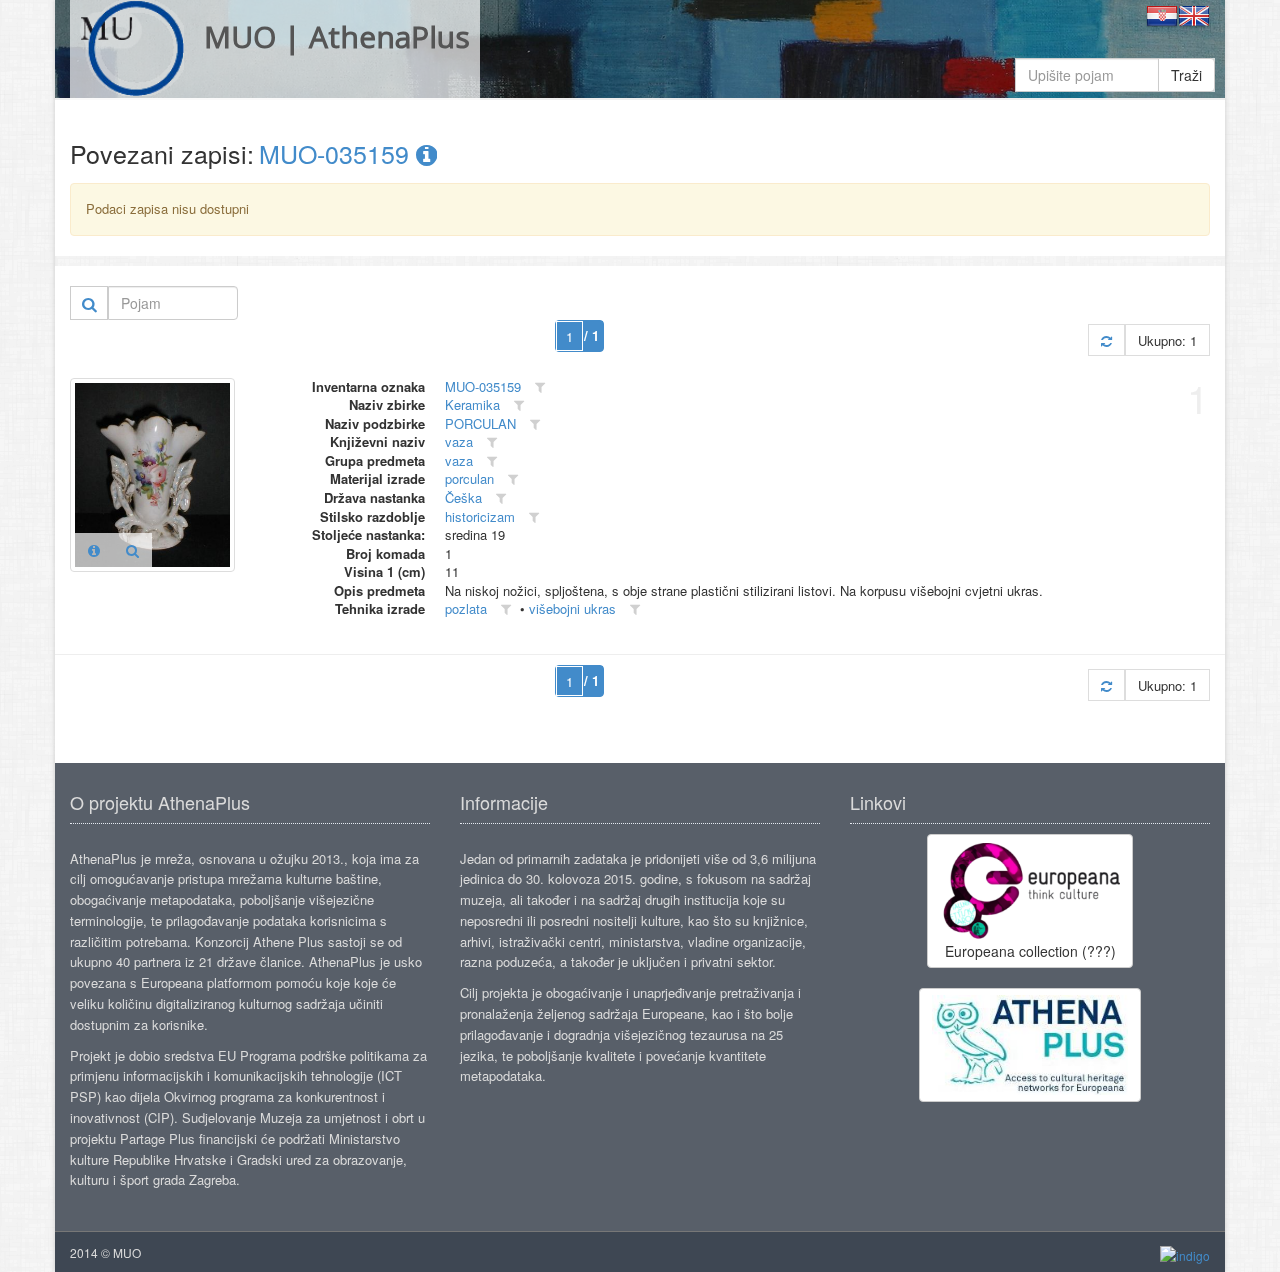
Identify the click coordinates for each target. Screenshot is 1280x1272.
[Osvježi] (1106, 340)
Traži (1186, 75)
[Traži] (89, 303)
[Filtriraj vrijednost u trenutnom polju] (540, 387)
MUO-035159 (337, 153)
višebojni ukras (572, 608)
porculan (469, 478)
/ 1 (591, 335)
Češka (463, 497)
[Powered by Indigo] (1185, 1253)
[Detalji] (94, 550)
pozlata (466, 608)
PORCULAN (480, 423)
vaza (459, 441)
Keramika (472, 404)
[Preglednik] (132, 550)
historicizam (480, 516)
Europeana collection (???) (1030, 951)
